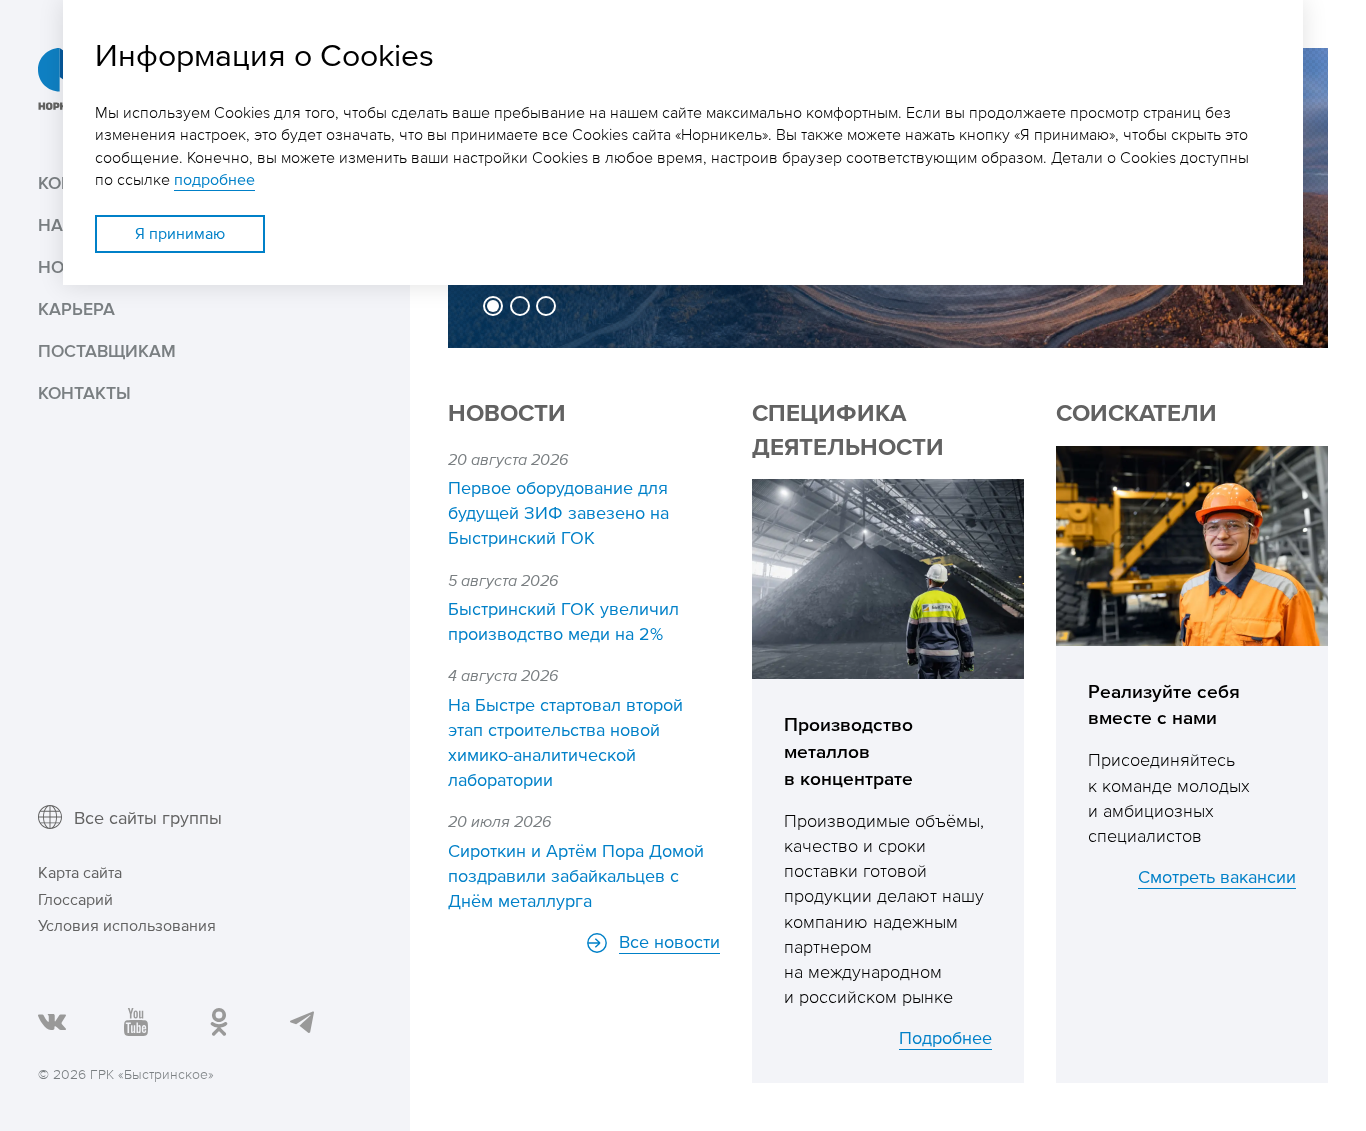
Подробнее (945, 1037)
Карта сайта (80, 872)
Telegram (300, 1020)
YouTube (134, 1020)
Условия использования (127, 925)
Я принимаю (180, 233)
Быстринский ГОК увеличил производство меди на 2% (563, 620)
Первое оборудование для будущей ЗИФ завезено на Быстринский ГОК (558, 512)
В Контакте (50, 1020)
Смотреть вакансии (1217, 876)
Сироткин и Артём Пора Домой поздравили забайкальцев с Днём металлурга (576, 875)
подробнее (214, 179)
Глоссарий (75, 899)
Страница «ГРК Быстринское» (217, 1020)
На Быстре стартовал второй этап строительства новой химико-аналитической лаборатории (565, 742)
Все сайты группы (148, 817)
